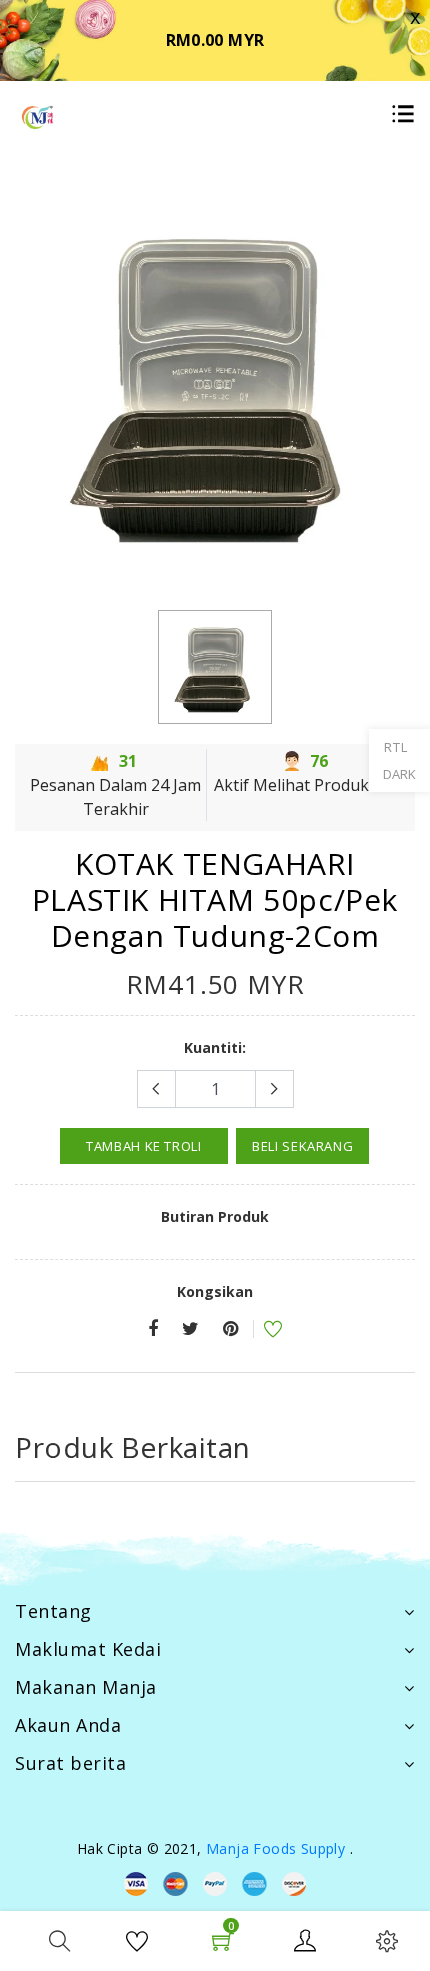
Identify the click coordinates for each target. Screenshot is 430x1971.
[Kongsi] (153, 1329)
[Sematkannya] (230, 1329)
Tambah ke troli (144, 1146)
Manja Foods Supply (275, 1848)
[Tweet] (190, 1329)
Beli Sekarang (302, 1146)
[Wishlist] (260, 1331)
